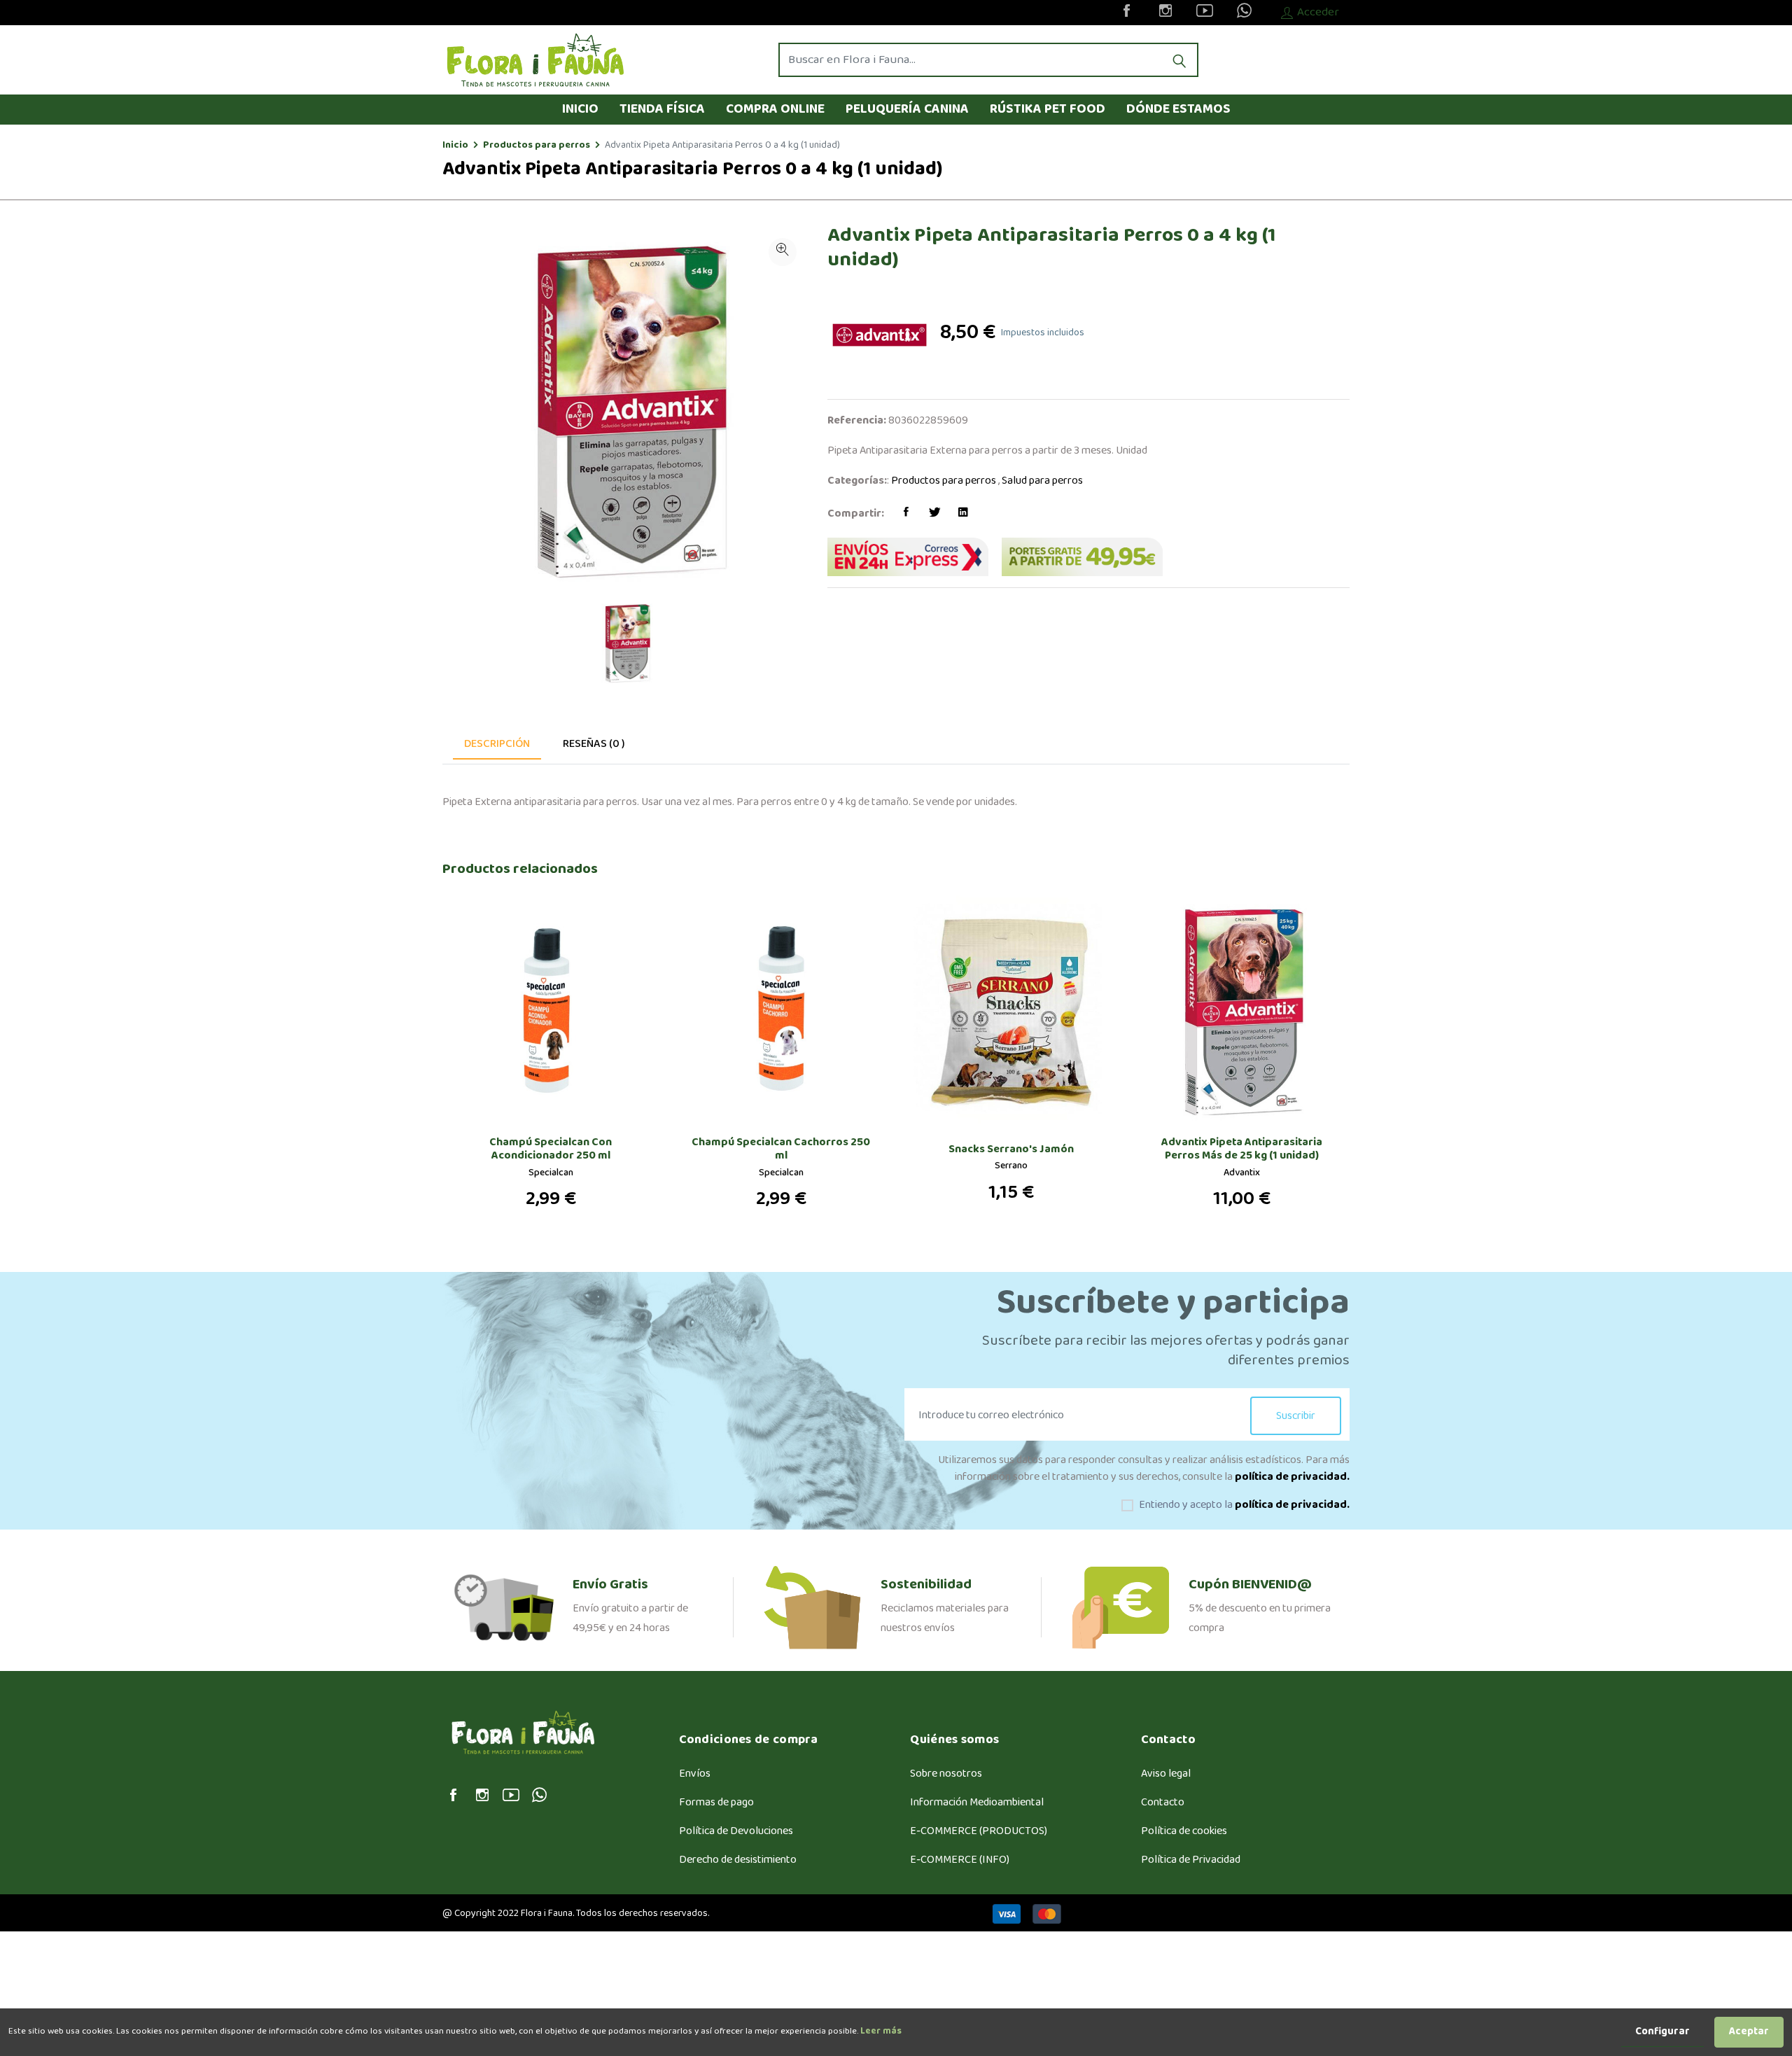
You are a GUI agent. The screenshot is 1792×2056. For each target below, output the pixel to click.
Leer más (880, 2031)
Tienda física (662, 109)
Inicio (580, 109)
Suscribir (1296, 1416)
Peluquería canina (907, 109)
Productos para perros (537, 145)
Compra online (775, 109)
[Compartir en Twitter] (934, 514)
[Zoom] (783, 252)
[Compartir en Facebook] (906, 514)
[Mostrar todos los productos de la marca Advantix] (884, 335)
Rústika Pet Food (1048, 109)
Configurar (1662, 2032)
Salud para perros (1042, 481)
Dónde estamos (1178, 109)
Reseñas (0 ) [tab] (594, 744)
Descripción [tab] (497, 744)
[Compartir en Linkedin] (963, 514)
